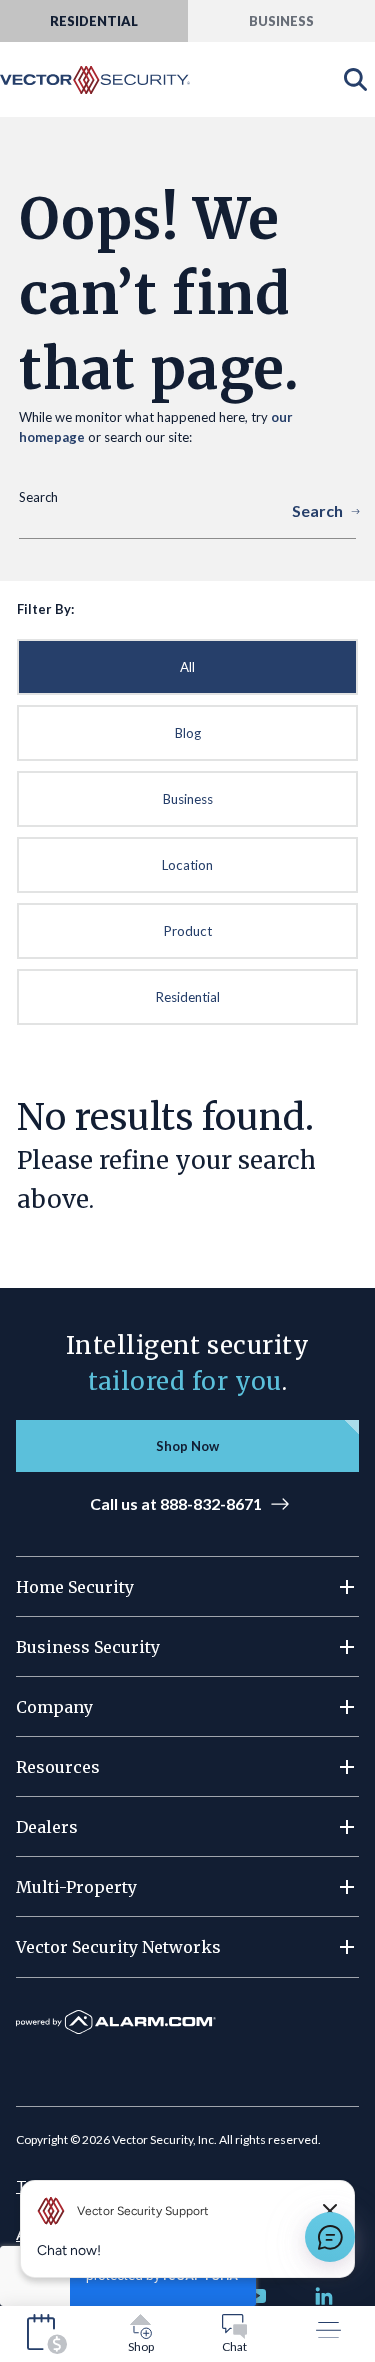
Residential (188, 997)
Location (187, 865)
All (187, 667)
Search (317, 510)
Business (188, 799)
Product (188, 931)
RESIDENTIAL (94, 21)
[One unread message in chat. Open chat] (330, 2237)
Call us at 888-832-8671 (176, 1503)
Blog (188, 733)
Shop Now (187, 1446)
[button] (187, 1587)
